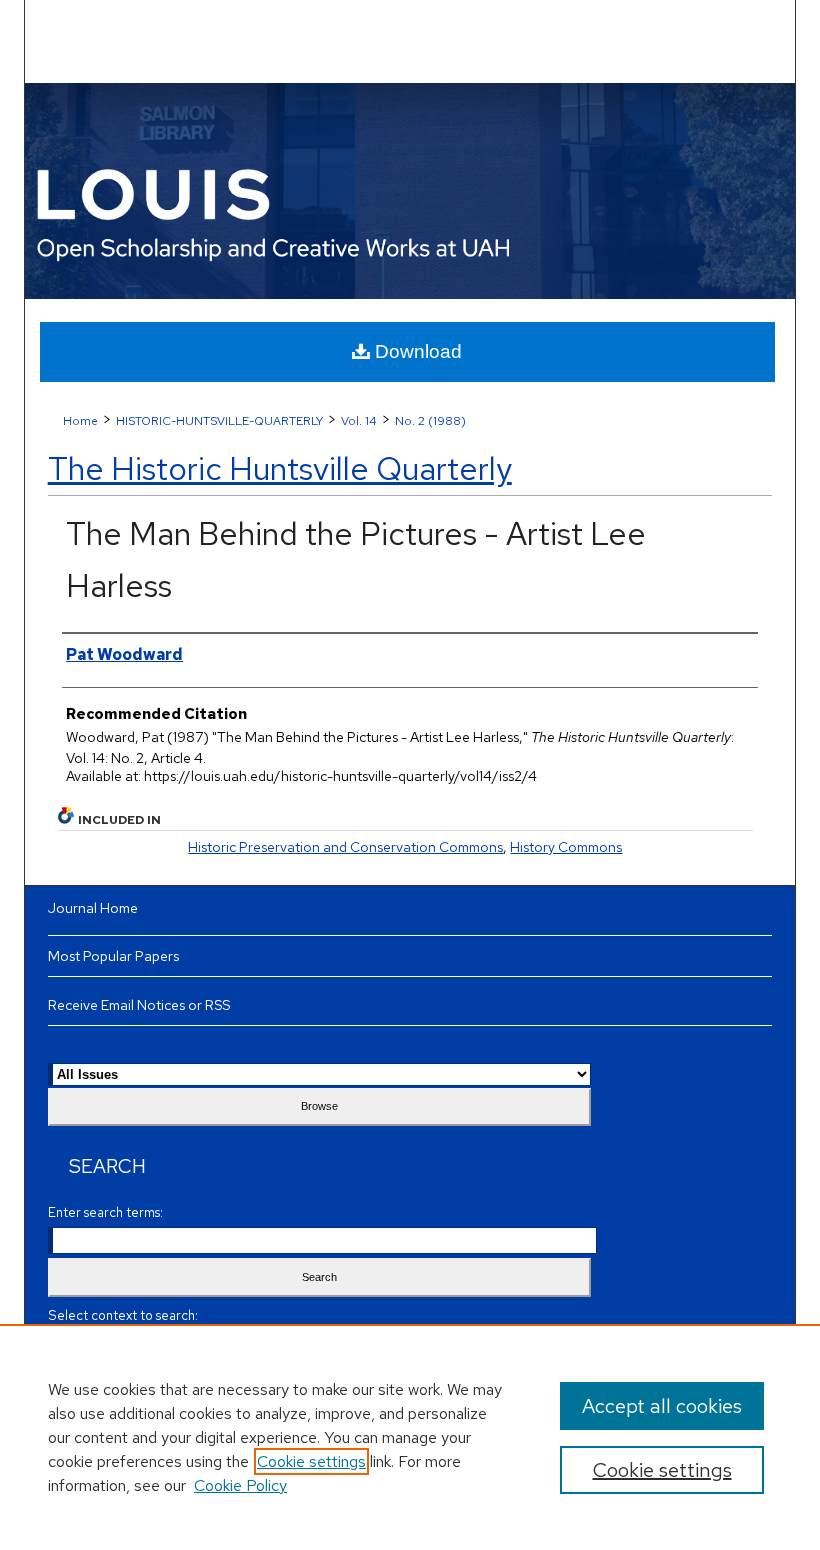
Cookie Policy (240, 1485)
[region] (410, 1437)
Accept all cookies (662, 1406)
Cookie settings (311, 1461)
